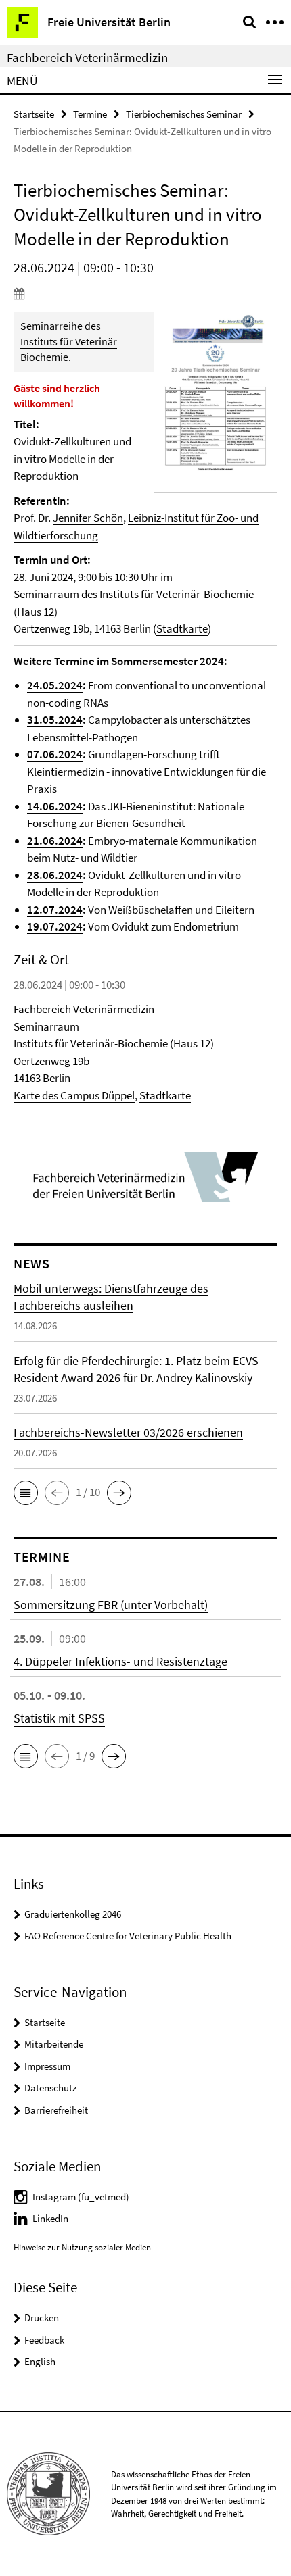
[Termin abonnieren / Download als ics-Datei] (145, 293)
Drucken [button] (42, 2318)
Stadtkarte (182, 628)
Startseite (34, 114)
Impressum (47, 2066)
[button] (26, 1493)
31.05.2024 (55, 720)
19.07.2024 (55, 926)
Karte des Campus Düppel (74, 1095)
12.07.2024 (55, 910)
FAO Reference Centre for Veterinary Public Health (128, 1936)
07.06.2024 (55, 754)
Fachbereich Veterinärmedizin (87, 57)
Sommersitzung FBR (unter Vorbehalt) (111, 1605)
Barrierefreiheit (56, 2110)
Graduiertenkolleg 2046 (73, 1914)
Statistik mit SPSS (59, 1718)
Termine (90, 114)
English (40, 2361)
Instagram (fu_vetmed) (81, 2197)
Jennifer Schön (88, 518)
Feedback (44, 2340)
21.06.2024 (55, 841)
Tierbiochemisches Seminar (184, 114)
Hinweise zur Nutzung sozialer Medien (82, 2247)
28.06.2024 (55, 875)
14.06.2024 (55, 806)
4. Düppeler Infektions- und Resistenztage (120, 1661)
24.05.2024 (55, 685)
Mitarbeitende (54, 2044)
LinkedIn (50, 2218)
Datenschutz (50, 2088)
